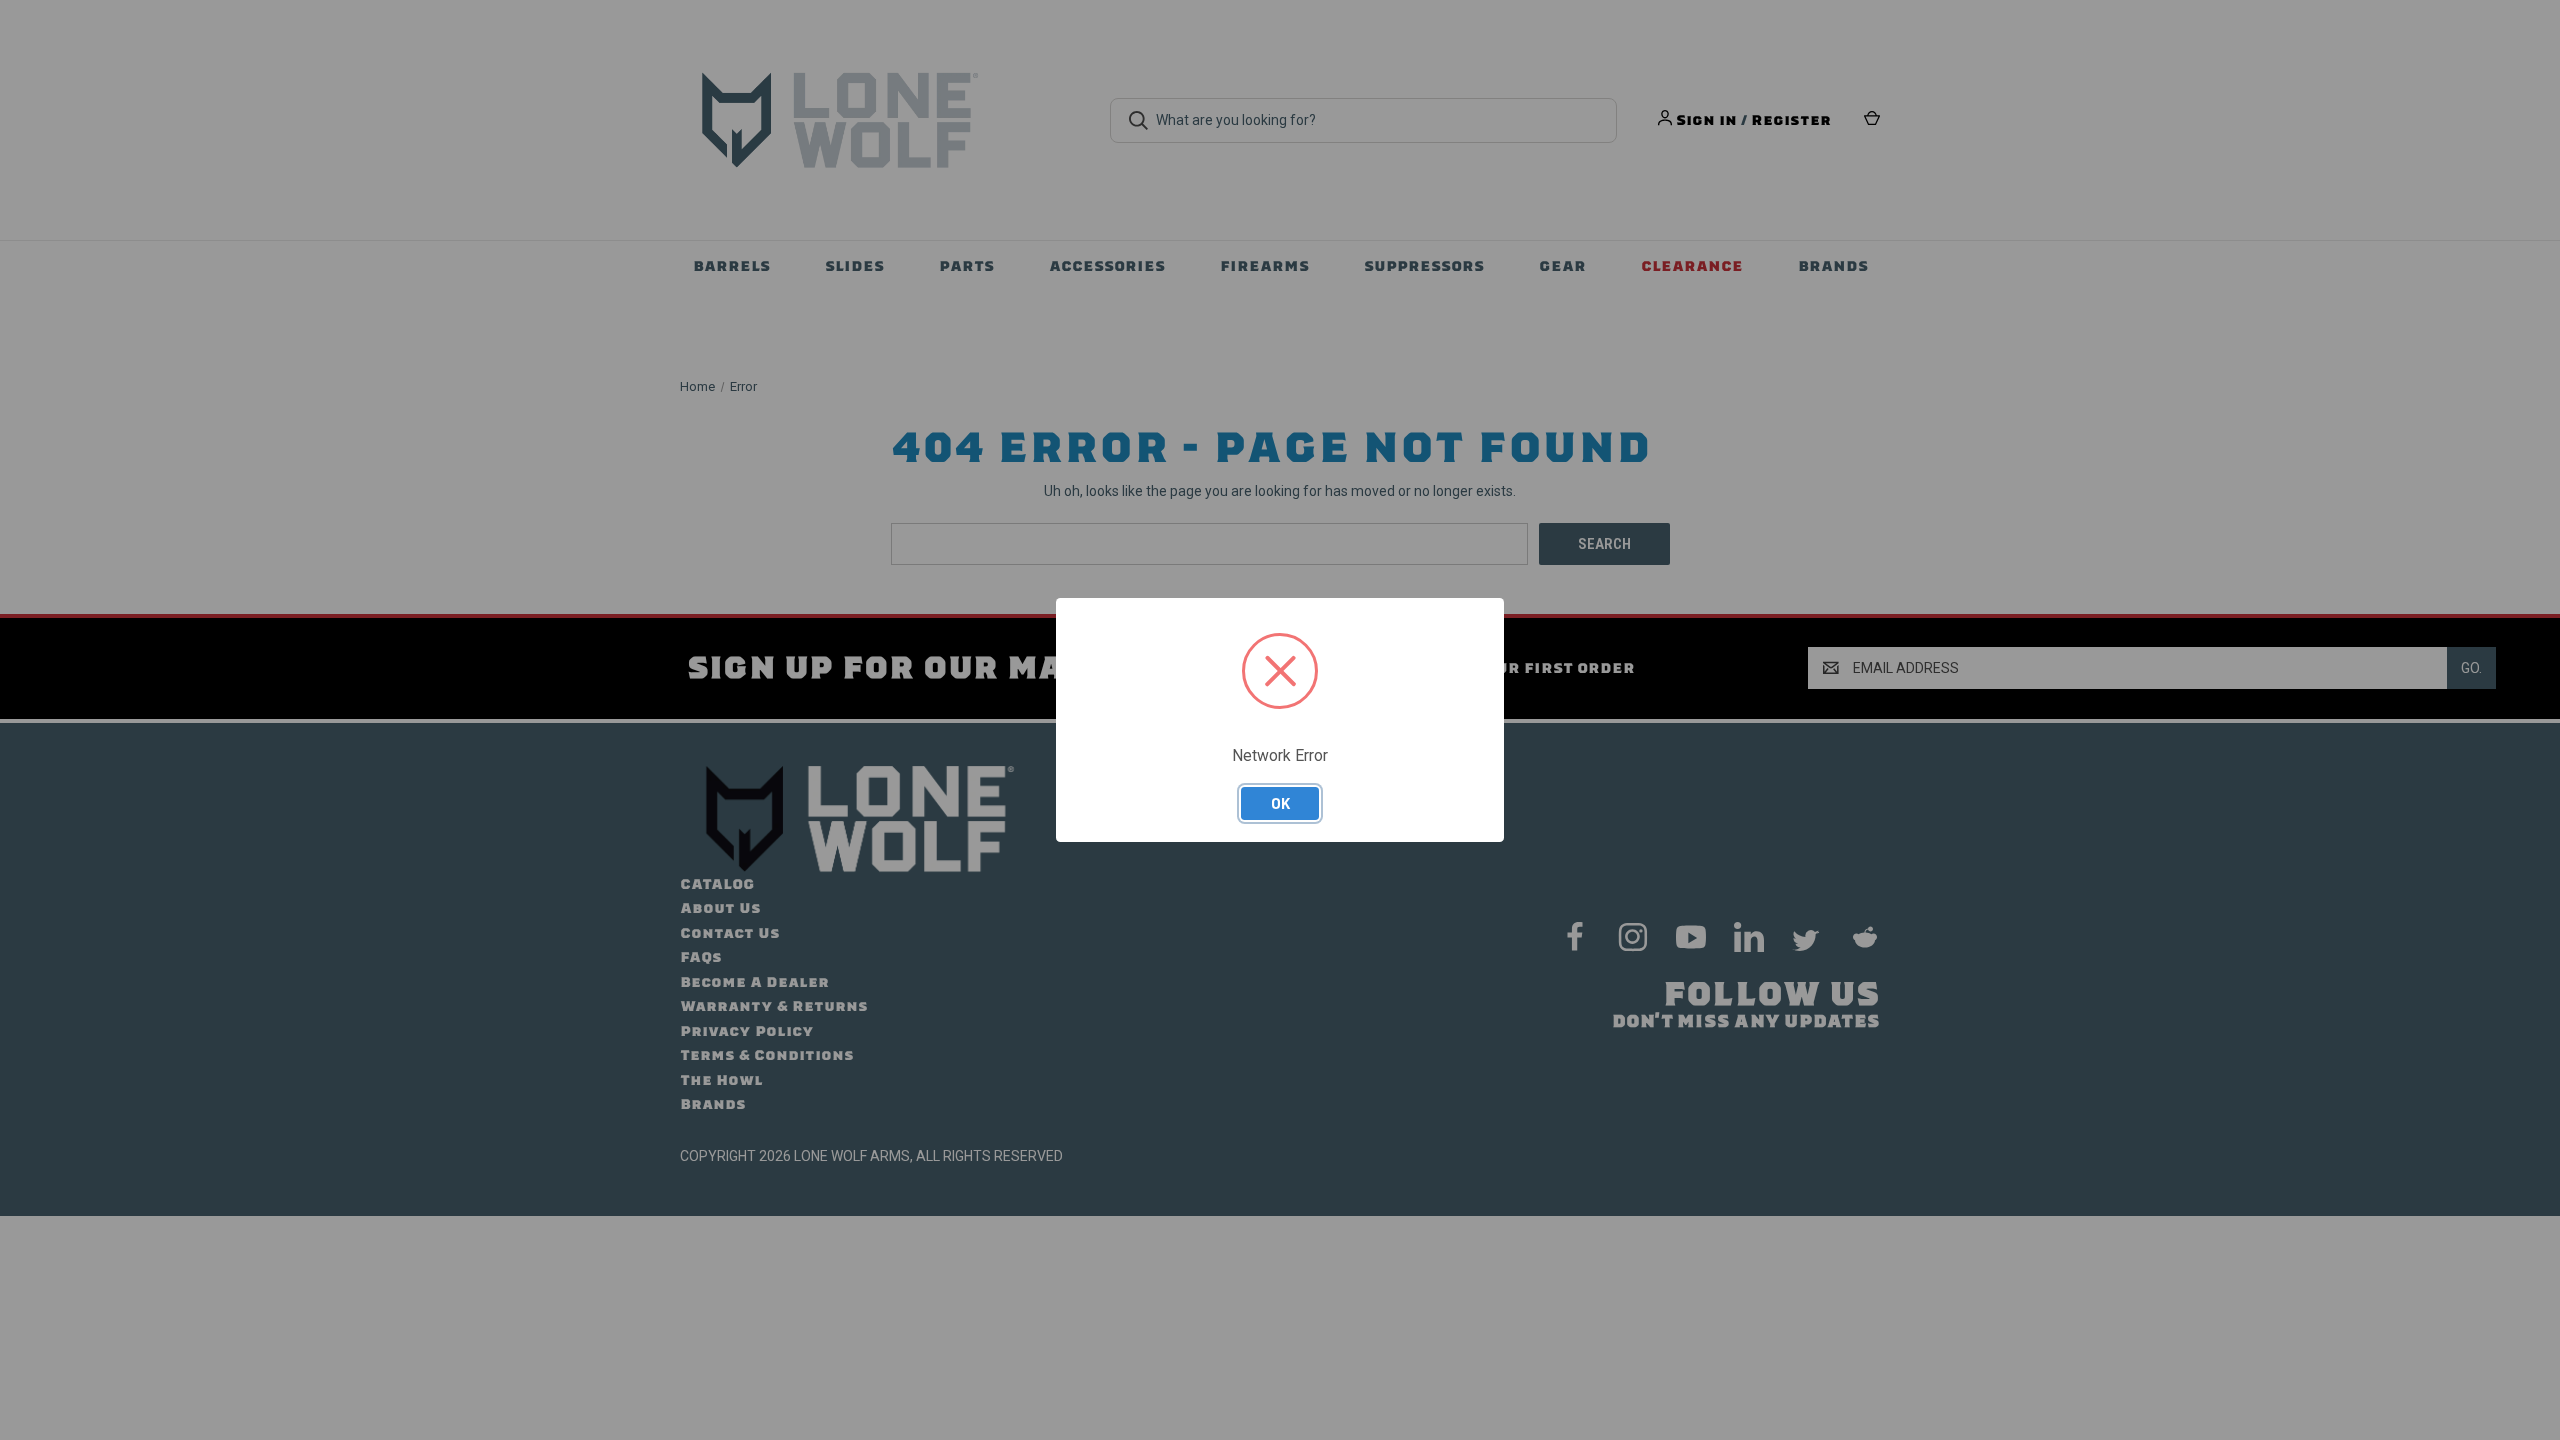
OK (1280, 803)
